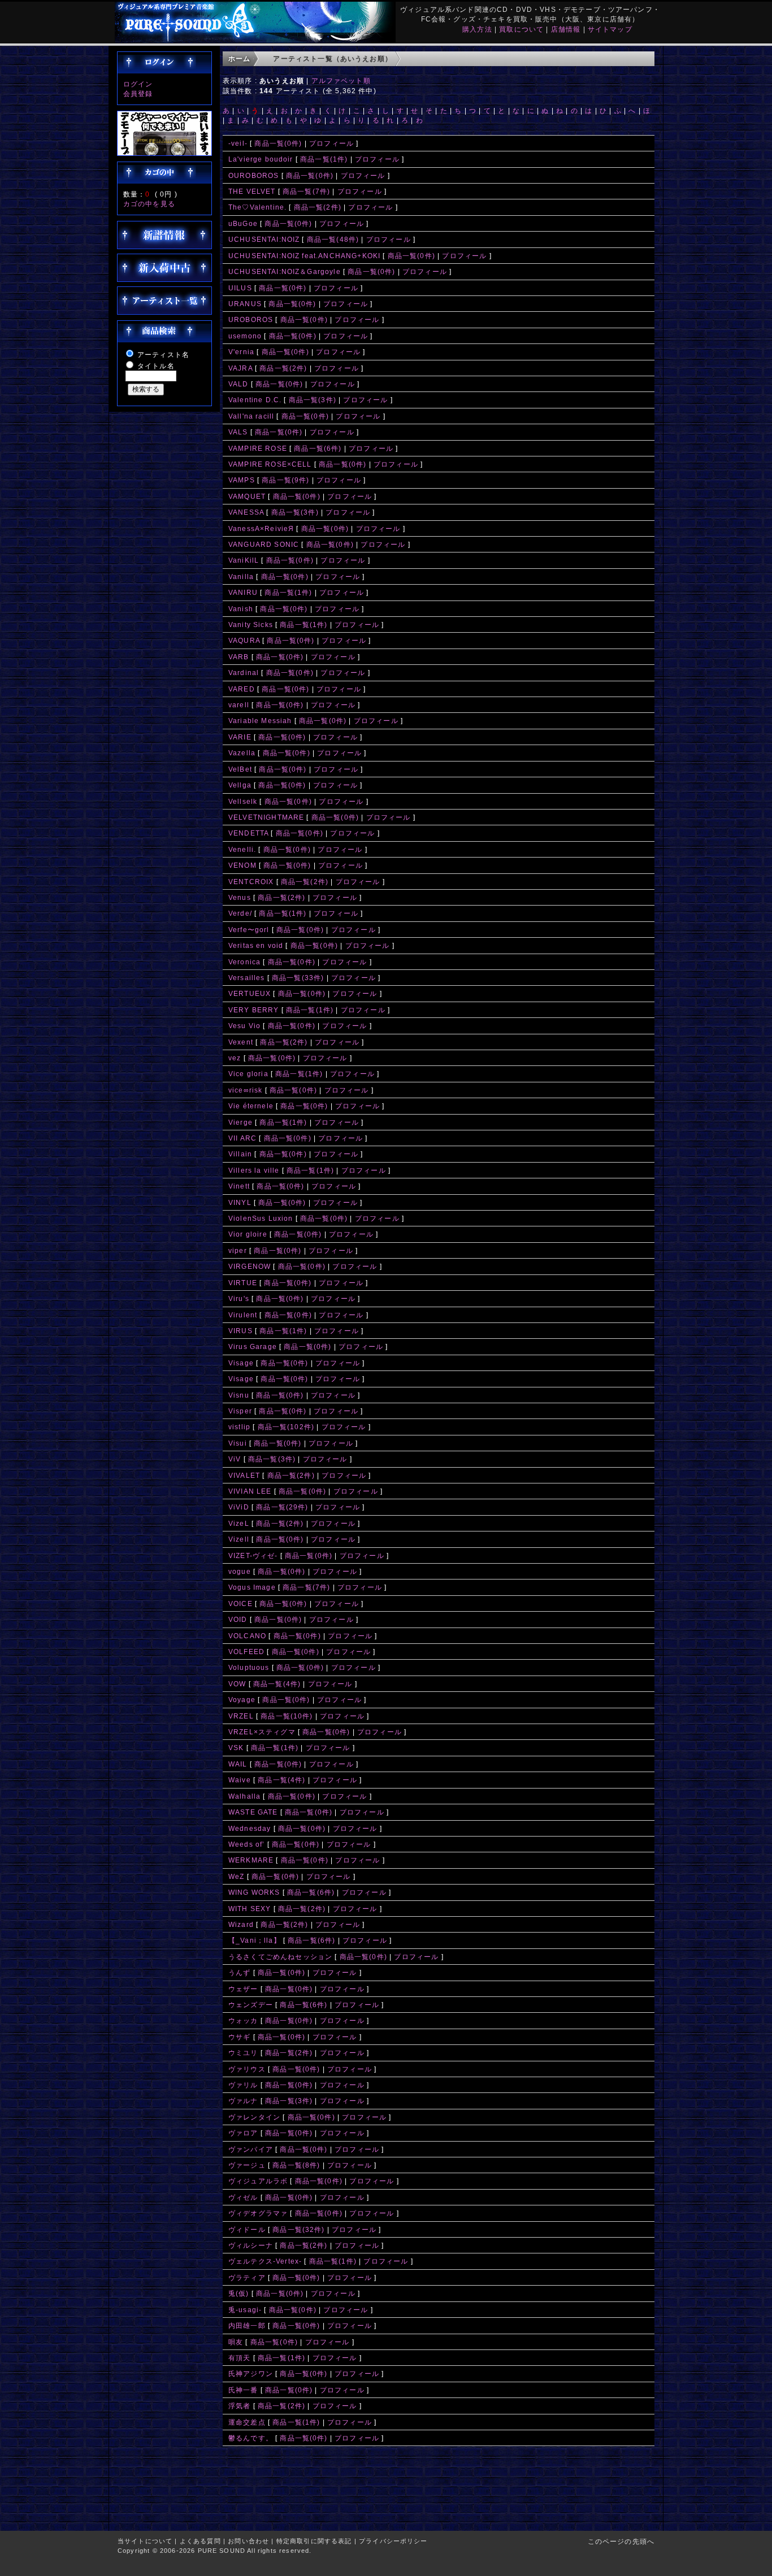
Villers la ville (254, 1170)
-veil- (238, 143)
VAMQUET (247, 496)
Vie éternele (251, 1106)
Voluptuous (249, 1667)
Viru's (239, 1298)
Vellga (240, 785)
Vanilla (241, 576)
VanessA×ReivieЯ (261, 528)
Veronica (244, 962)
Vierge (240, 1122)
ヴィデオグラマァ (258, 2213)
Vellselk (243, 801)
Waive (240, 1780)
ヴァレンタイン (254, 2117)
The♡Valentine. (257, 207)
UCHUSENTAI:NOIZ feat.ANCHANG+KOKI (304, 256)
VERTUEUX (251, 993)
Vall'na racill (251, 416)
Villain (240, 1154)
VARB (239, 657)
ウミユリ (243, 2053)
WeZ (236, 1876)
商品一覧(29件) (282, 1507)
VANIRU (243, 592)
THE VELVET (252, 191)
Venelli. (242, 849)
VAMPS (242, 480)
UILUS (240, 288)
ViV (235, 1459)
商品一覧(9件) (285, 480)
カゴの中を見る (149, 204)
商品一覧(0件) (278, 143)
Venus (240, 897)
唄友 (236, 2342)
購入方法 (477, 29)
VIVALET (244, 1475)
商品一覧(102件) (286, 1427)
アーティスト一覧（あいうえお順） (333, 58)
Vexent (241, 1042)
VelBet (240, 769)
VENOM (242, 865)
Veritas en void (256, 945)
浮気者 (239, 2406)
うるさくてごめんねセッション (280, 1957)
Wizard (241, 1924)
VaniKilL (244, 560)
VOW (237, 1684)
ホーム (239, 58)
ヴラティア (247, 2277)
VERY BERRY (254, 1010)
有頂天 (239, 2358)
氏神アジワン (251, 2373)
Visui (238, 1443)
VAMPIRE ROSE (258, 448)
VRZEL (241, 1716)
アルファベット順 (341, 80)
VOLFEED (246, 1652)
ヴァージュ (247, 2165)
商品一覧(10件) (287, 1716)
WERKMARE (251, 1860)
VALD (238, 384)
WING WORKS (254, 1892)
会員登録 (138, 93)
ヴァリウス (247, 2069)
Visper (240, 1411)
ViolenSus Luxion (261, 1218)
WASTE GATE (253, 1812)
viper (238, 1250)
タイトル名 (156, 366)
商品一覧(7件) (306, 191)
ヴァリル (243, 2085)
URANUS (245, 304)
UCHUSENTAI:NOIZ (264, 239)
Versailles (247, 978)
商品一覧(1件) (324, 159)
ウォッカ (243, 2020)
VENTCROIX (251, 882)
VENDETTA (248, 833)
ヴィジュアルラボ (258, 2181)
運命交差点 (247, 2422)
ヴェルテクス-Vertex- (265, 2261)
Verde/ (240, 913)
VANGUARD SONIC (264, 544)
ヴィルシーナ (251, 2245)
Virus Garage (253, 1346)
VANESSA (246, 512)
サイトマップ (610, 29)
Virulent (243, 1315)
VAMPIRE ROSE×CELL (270, 464)
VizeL (239, 1523)
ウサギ (239, 2037)
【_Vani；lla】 (255, 1940)
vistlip (239, 1427)
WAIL (238, 1764)
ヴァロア (243, 2133)
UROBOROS (251, 319)
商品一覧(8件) (296, 2165)
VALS (238, 432)
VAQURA (244, 640)
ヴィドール (247, 2229)
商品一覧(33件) (298, 978)
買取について (521, 29)
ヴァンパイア (251, 2149)
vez (235, 1058)
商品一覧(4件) (277, 1684)
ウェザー (243, 1989)
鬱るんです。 (251, 2438)
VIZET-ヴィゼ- (253, 1555)
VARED (242, 689)
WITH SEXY (250, 1909)
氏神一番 (243, 2390)
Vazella (242, 753)
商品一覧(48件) (333, 239)
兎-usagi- (245, 2310)
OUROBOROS (253, 175)
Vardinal (244, 673)
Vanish (241, 609)
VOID (238, 1619)
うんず (239, 1972)
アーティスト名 (163, 354)
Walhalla (244, 1796)
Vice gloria (248, 1074)
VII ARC (242, 1138)
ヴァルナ (243, 2101)
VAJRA (240, 368)
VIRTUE (243, 1283)
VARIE (240, 737)
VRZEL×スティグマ (262, 1732)
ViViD (239, 1507)
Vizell (239, 1539)
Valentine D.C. (255, 400)
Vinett (239, 1186)
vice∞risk (245, 1090)
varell (239, 705)
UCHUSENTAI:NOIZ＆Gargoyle (285, 271)
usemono (245, 336)
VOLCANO (247, 1636)
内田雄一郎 (247, 2325)
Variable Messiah (260, 721)
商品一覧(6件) (318, 448)
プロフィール (331, 143)
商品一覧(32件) (298, 2229)
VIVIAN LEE (250, 1491)
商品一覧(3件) (313, 400)
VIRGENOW (250, 1266)
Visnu (239, 1395)
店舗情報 (566, 29)
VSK (236, 1748)
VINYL (240, 1202)
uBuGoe (243, 223)
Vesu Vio (244, 1026)
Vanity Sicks (251, 625)
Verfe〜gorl (249, 930)
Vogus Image (252, 1587)
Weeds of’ (246, 1844)
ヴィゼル (243, 2197)
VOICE (240, 1604)
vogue (240, 1571)
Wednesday (250, 1828)
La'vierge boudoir (261, 159)
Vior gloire (248, 1234)
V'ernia (241, 352)
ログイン (138, 84)
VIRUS (240, 1331)
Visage (241, 1363)
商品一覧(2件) (318, 207)
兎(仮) (239, 2293)
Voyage (242, 1700)
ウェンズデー (251, 2005)
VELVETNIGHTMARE (266, 817)
